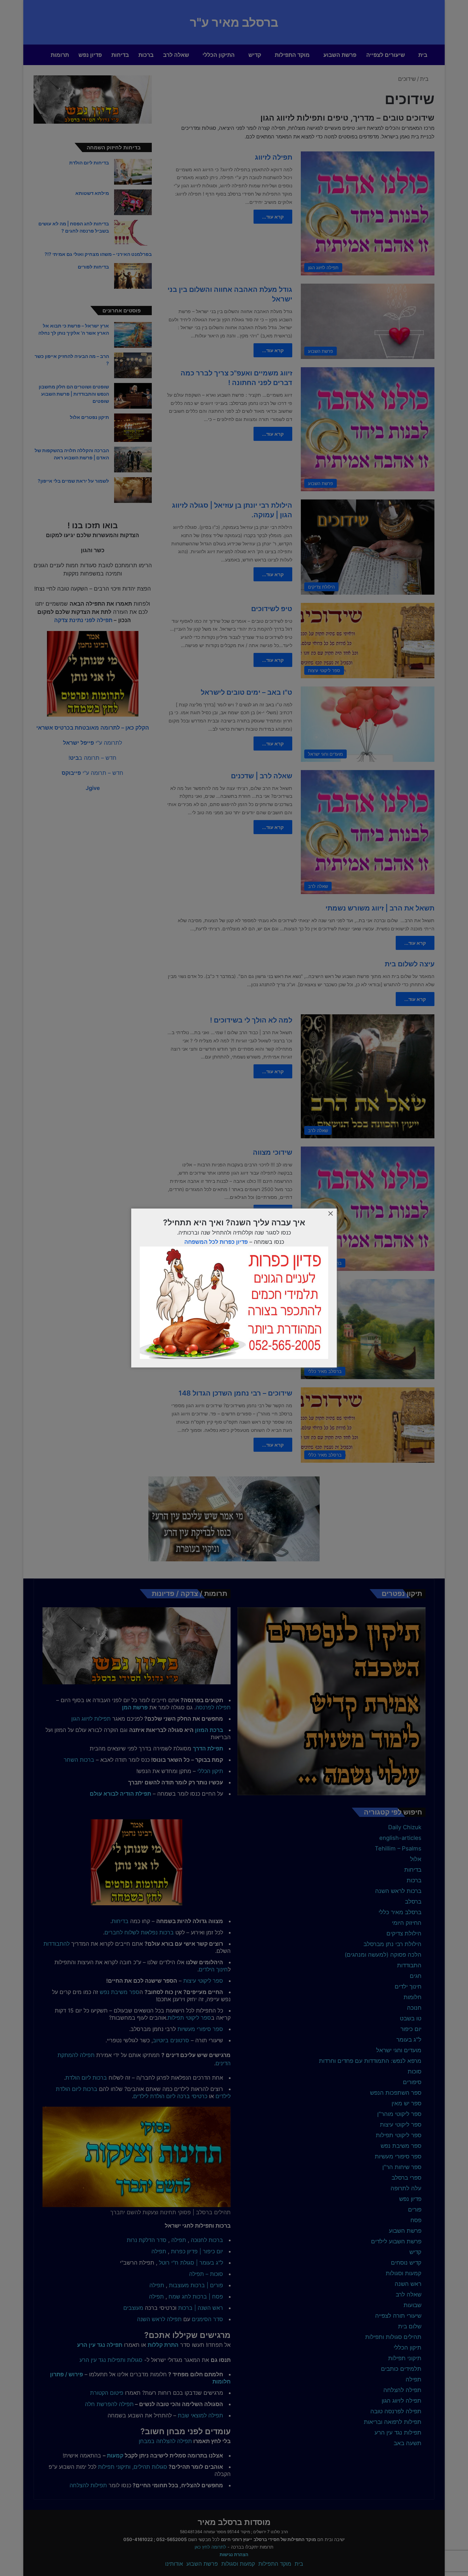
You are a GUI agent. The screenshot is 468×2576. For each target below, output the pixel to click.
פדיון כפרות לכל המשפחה (216, 1242)
